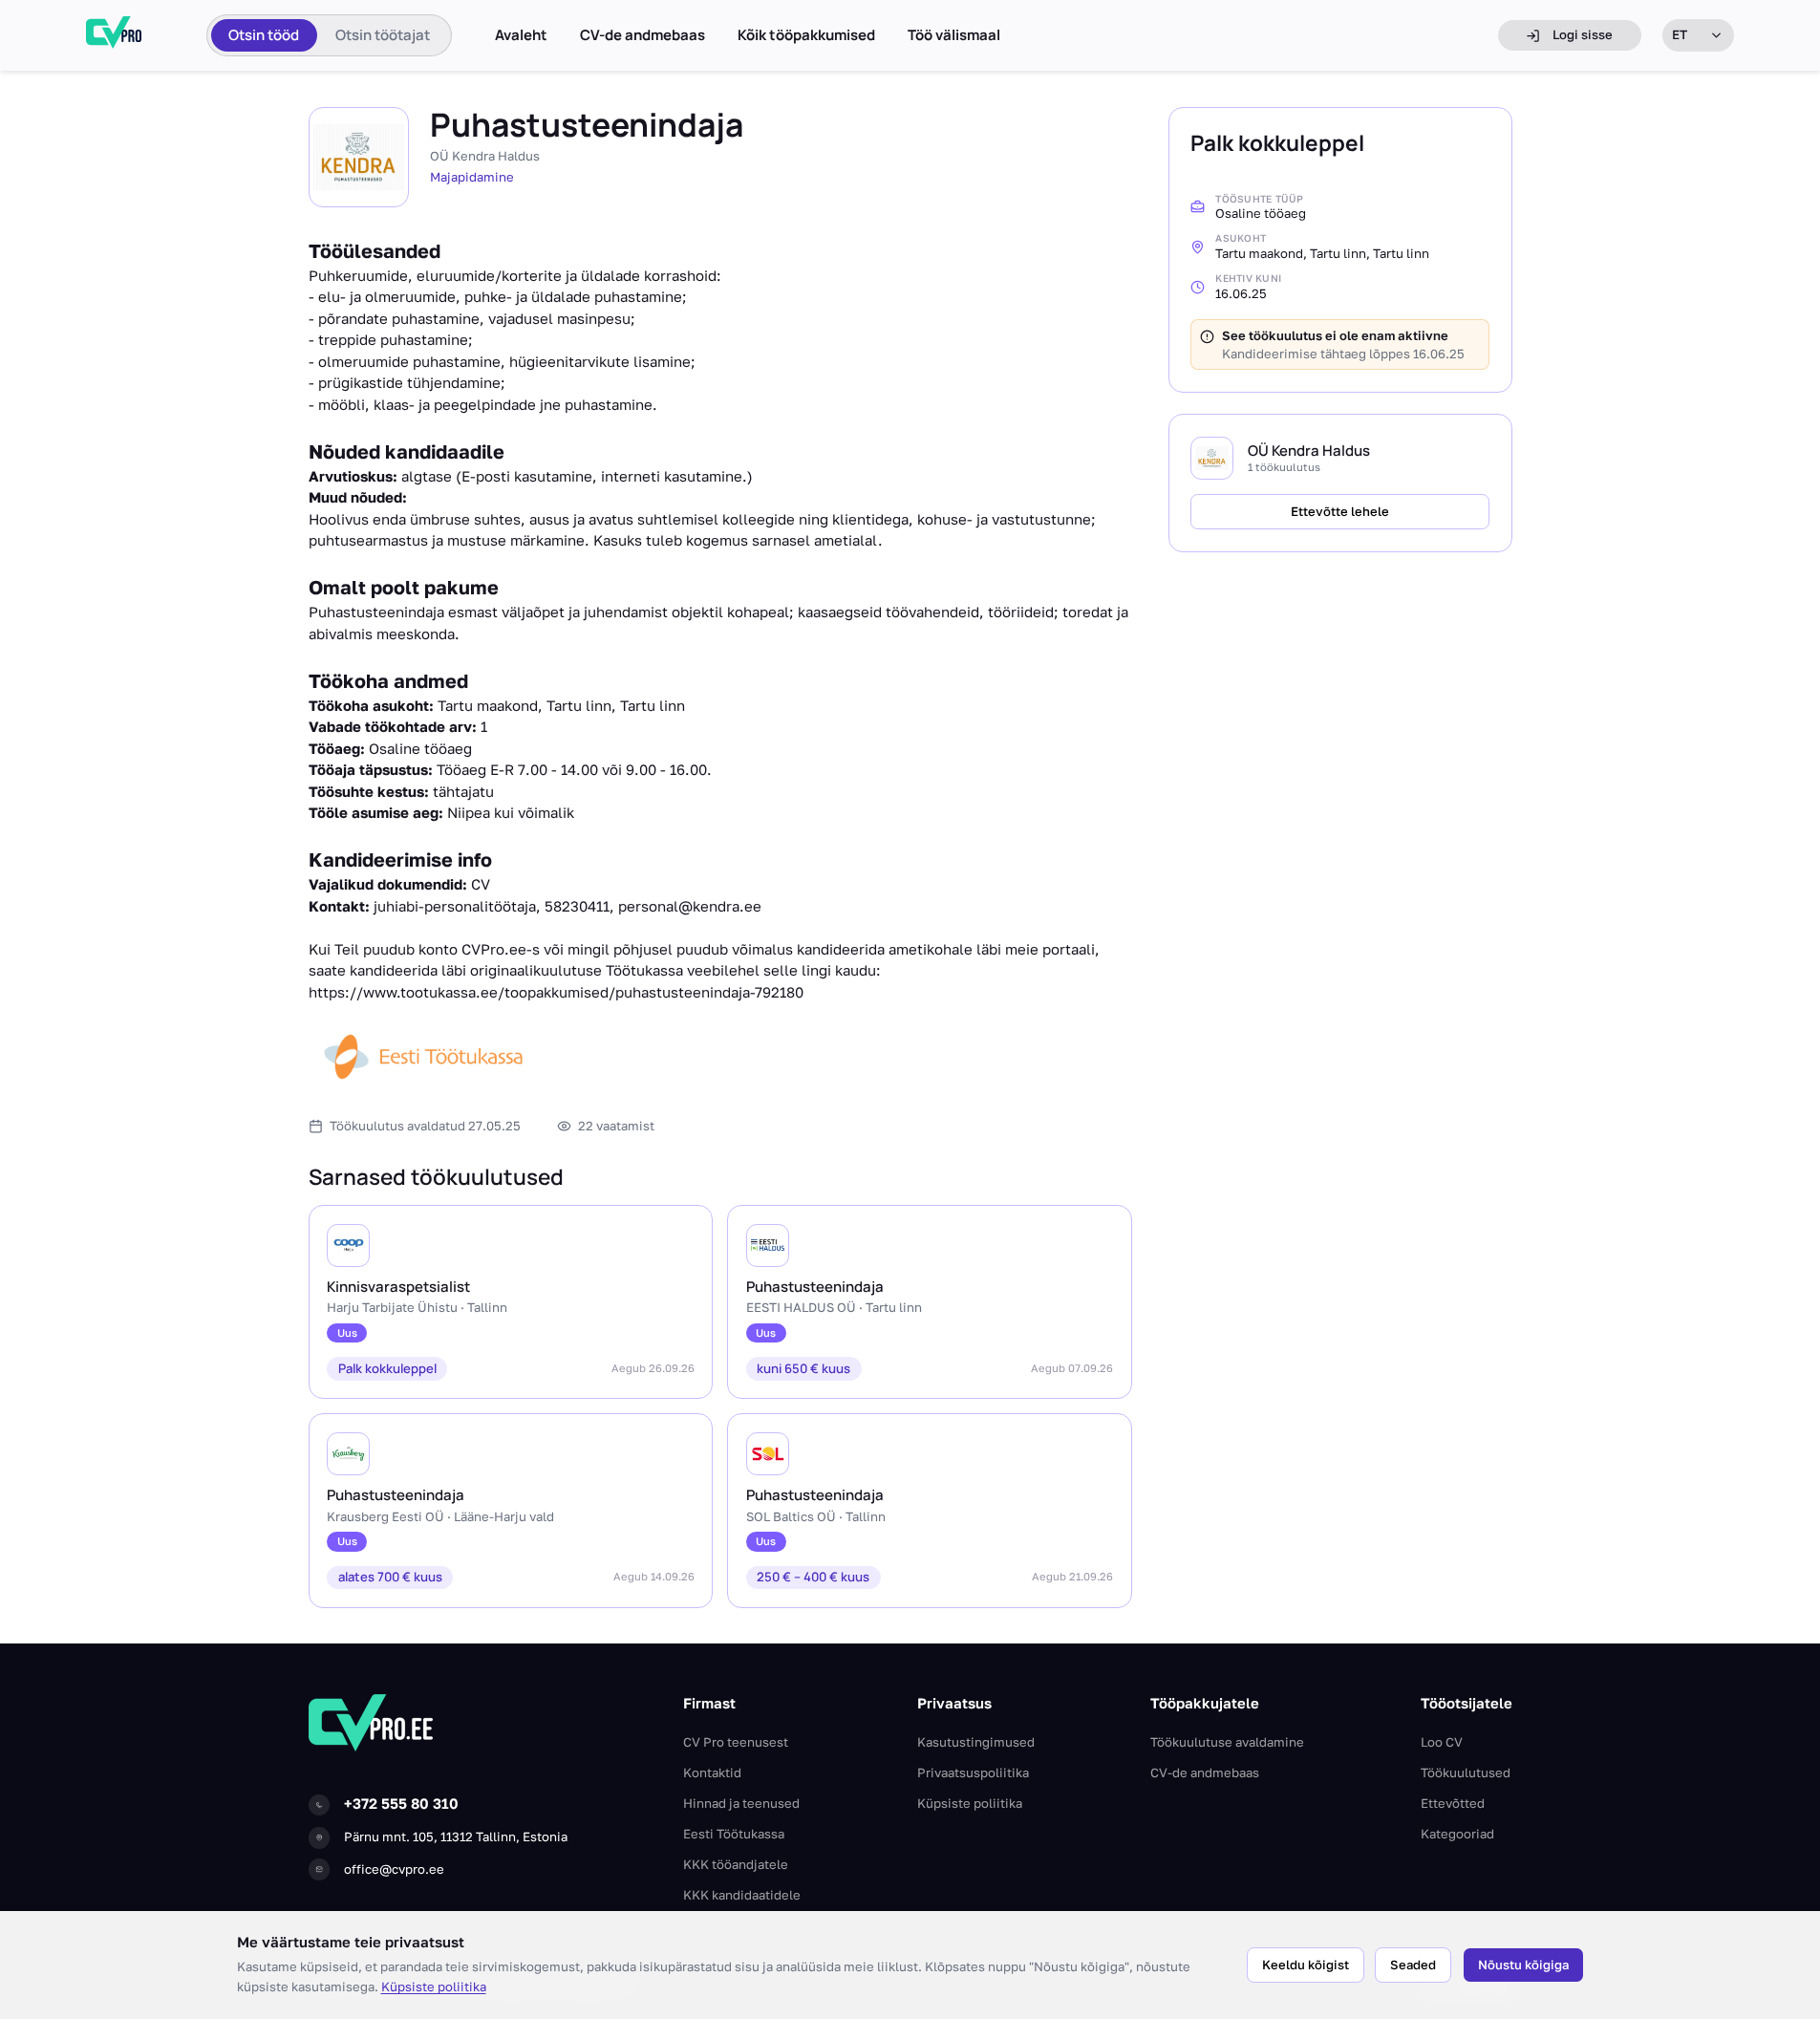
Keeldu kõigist (1306, 1965)
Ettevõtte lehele (1340, 511)
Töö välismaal (954, 35)
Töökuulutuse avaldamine (1227, 1742)
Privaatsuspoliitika (973, 1772)
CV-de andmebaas (642, 35)
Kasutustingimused (976, 1742)
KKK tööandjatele (736, 1864)
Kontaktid (712, 1772)
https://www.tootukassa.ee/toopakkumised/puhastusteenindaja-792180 (556, 992)
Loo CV (1442, 1742)
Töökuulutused (1466, 1772)
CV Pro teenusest (736, 1742)
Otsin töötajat (383, 35)
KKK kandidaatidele (742, 1895)
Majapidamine (472, 177)
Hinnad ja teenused (741, 1803)
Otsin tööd (264, 35)
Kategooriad (1457, 1834)
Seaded (1413, 1965)
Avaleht (521, 35)
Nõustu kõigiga (1523, 1965)
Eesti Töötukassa (734, 1834)
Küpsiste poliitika (434, 1987)
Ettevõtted (1453, 1803)
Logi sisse (1583, 34)
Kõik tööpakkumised (806, 35)
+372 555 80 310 (401, 1803)
